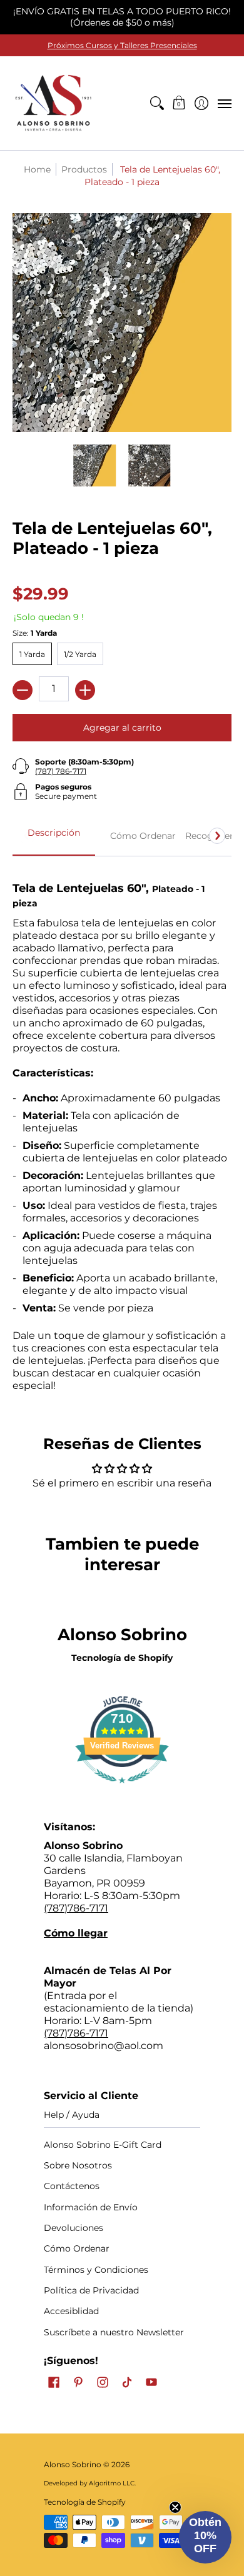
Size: (35, 633)
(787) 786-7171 (61, 771)
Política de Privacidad (91, 2290)
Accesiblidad (71, 2311)
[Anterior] (27, 836)
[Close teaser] (175, 2507)
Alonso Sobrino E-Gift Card (103, 2145)
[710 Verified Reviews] (122, 1789)
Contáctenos (72, 2186)
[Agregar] (85, 690)
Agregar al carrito (122, 728)
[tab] (54, 836)
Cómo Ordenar (77, 2248)
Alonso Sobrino (73, 2464)
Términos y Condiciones (96, 2270)
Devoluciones (74, 2228)
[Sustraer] (23, 690)
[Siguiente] (217, 836)
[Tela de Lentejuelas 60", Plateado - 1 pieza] (95, 466)
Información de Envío (91, 2207)
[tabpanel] (122, 1130)
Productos (84, 169)
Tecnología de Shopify (122, 1658)
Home (37, 169)
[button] (179, 103)
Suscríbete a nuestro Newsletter (114, 2332)
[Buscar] (157, 103)
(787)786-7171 (76, 1908)
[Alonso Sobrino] (53, 103)
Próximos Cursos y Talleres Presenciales (122, 45)
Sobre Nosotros (78, 2165)
